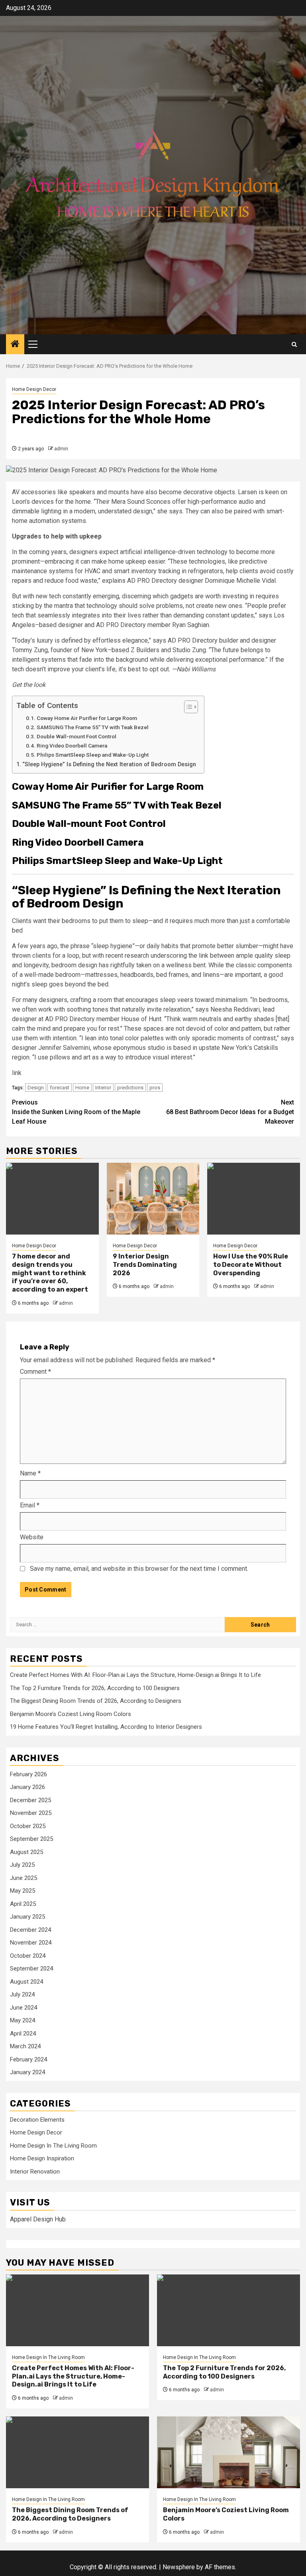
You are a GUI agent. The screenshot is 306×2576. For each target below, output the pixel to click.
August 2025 (26, 1852)
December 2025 (30, 1800)
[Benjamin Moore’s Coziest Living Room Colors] (229, 2452)
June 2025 (24, 1878)
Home (82, 1088)
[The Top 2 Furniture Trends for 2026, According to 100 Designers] (229, 2310)
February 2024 (28, 2059)
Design (36, 1088)
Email (30, 1505)
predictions (130, 1088)
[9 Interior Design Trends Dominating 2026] (153, 1199)
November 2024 (31, 1943)
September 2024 (31, 1968)
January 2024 (27, 2072)
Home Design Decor (34, 389)
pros (155, 1088)
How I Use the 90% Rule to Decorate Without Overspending (251, 1265)
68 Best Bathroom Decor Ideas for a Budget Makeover (230, 1112)
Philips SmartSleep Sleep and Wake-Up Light (93, 755)
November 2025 (31, 1813)
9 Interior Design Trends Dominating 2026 (145, 1265)
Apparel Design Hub (38, 2219)
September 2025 (31, 1839)
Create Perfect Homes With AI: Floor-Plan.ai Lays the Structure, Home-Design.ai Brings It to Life (135, 1675)
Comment (35, 1372)
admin (61, 449)
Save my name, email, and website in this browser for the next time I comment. (139, 1569)
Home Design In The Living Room (53, 2146)
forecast (60, 1088)
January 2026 (27, 1787)
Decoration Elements (37, 2120)
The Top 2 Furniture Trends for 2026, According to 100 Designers (95, 1688)
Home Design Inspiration (42, 2158)
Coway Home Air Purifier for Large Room (87, 718)
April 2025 (23, 1904)
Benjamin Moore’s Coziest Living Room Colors (71, 1714)
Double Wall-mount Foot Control (76, 736)
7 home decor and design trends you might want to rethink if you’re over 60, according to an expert (50, 1273)
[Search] (294, 344)
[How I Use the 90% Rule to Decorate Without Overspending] (254, 1199)
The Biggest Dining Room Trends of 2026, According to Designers (96, 1701)
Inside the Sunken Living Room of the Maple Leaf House (76, 1112)
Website (32, 1537)
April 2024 (23, 2034)
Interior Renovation (35, 2172)
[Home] (15, 345)
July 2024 (22, 1994)
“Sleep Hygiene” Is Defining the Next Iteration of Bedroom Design (109, 764)
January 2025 (27, 1917)
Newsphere (179, 2567)
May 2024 (23, 2020)
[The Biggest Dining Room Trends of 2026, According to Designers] (77, 2452)
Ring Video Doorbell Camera (72, 746)
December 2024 (30, 1930)
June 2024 (24, 2008)
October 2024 (28, 1956)
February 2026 (28, 1774)
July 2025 (22, 1865)
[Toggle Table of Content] (187, 707)
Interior (103, 1088)
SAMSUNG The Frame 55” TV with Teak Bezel (93, 727)
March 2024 (25, 2046)
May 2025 (23, 1891)
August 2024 (26, 1982)
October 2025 (28, 1826)
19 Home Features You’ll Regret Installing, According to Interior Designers (106, 1727)
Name (30, 1473)
